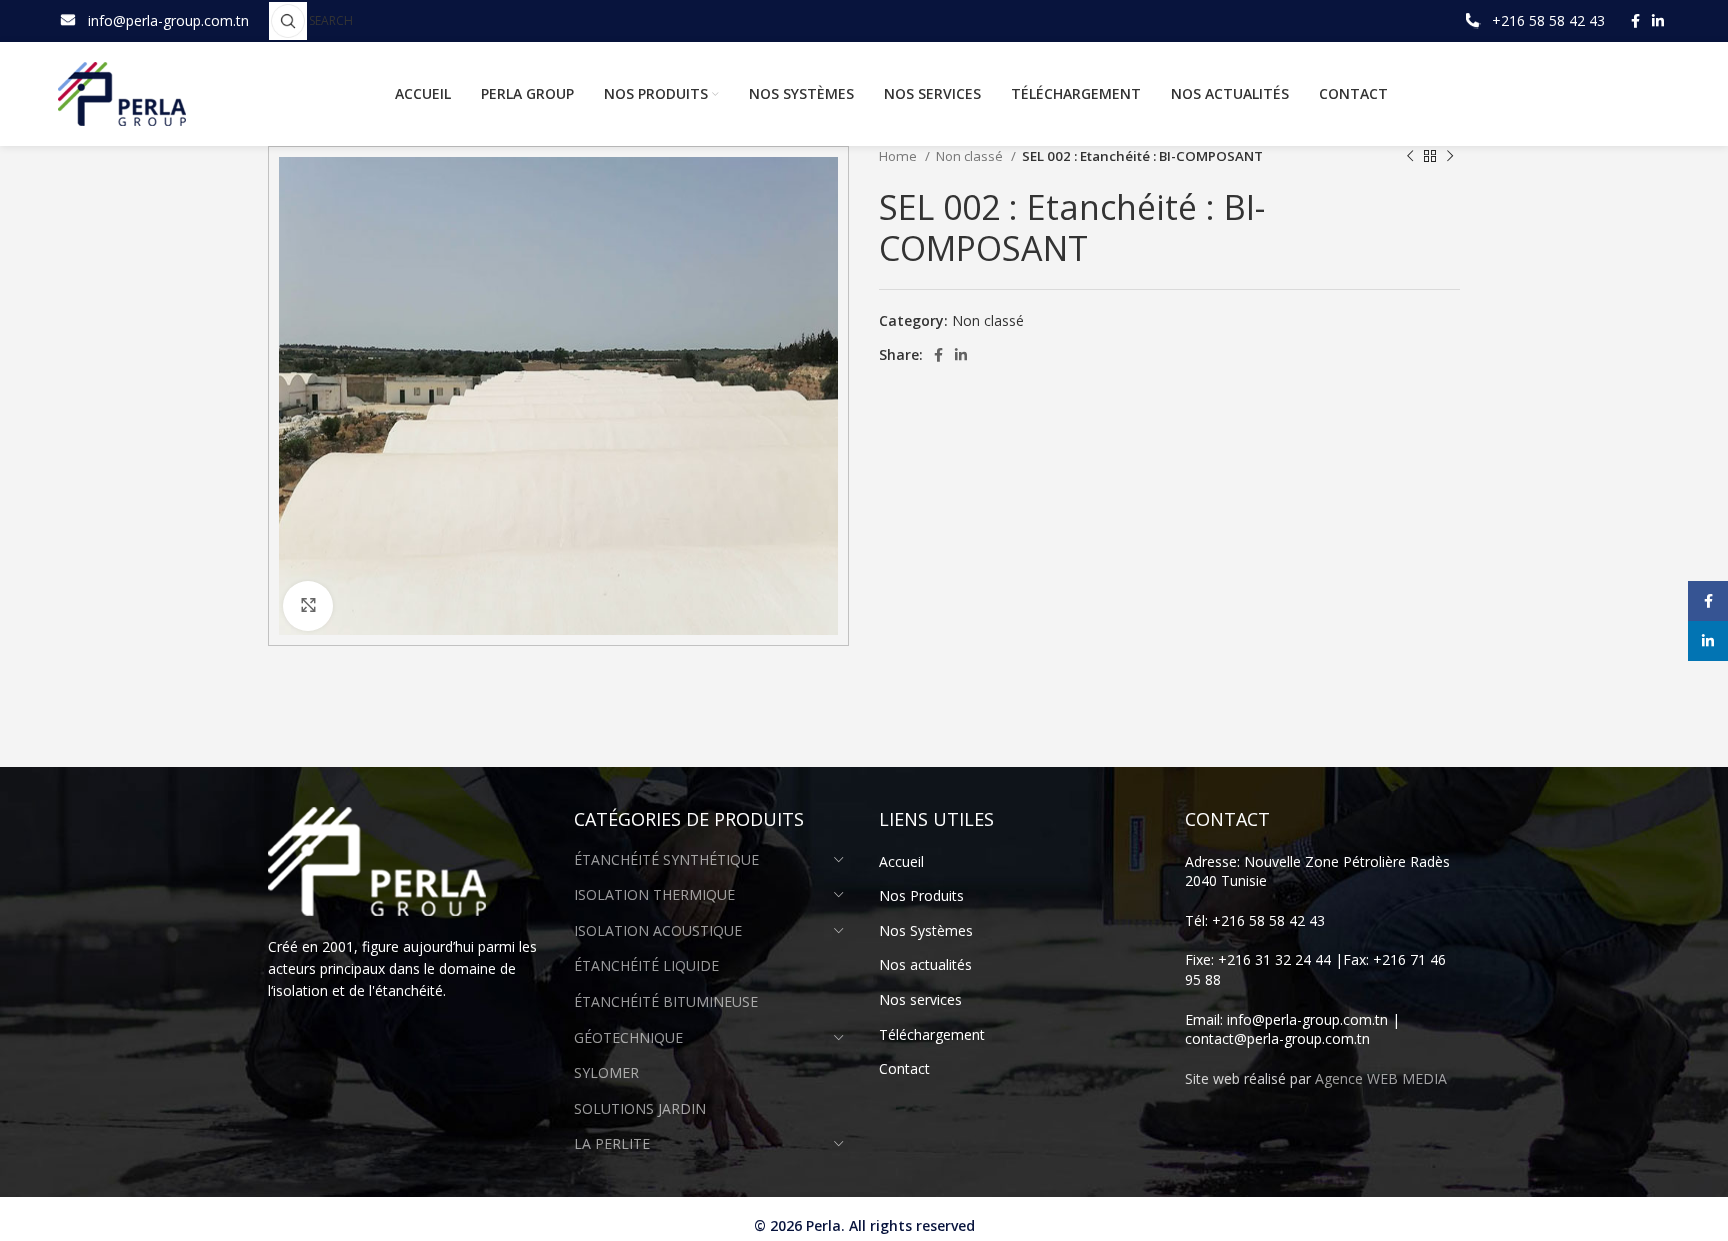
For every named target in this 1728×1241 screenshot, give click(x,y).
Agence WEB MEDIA (1381, 1078)
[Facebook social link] (1635, 21)
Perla (823, 1225)
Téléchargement (932, 1034)
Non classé (971, 156)
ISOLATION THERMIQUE (654, 894)
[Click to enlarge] (308, 606)
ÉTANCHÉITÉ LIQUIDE (646, 965)
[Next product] (1450, 157)
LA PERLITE (612, 1143)
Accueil (901, 861)
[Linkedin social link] (1658, 21)
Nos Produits (921, 895)
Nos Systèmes (926, 930)
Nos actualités (925, 964)
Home (899, 156)
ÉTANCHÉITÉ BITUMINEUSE (666, 1001)
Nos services (920, 999)
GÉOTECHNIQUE (628, 1037)
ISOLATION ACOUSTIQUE (658, 930)
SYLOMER (606, 1072)
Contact (904, 1068)
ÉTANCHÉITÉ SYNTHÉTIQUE (666, 859)
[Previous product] (1410, 157)
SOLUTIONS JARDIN (640, 1108)
